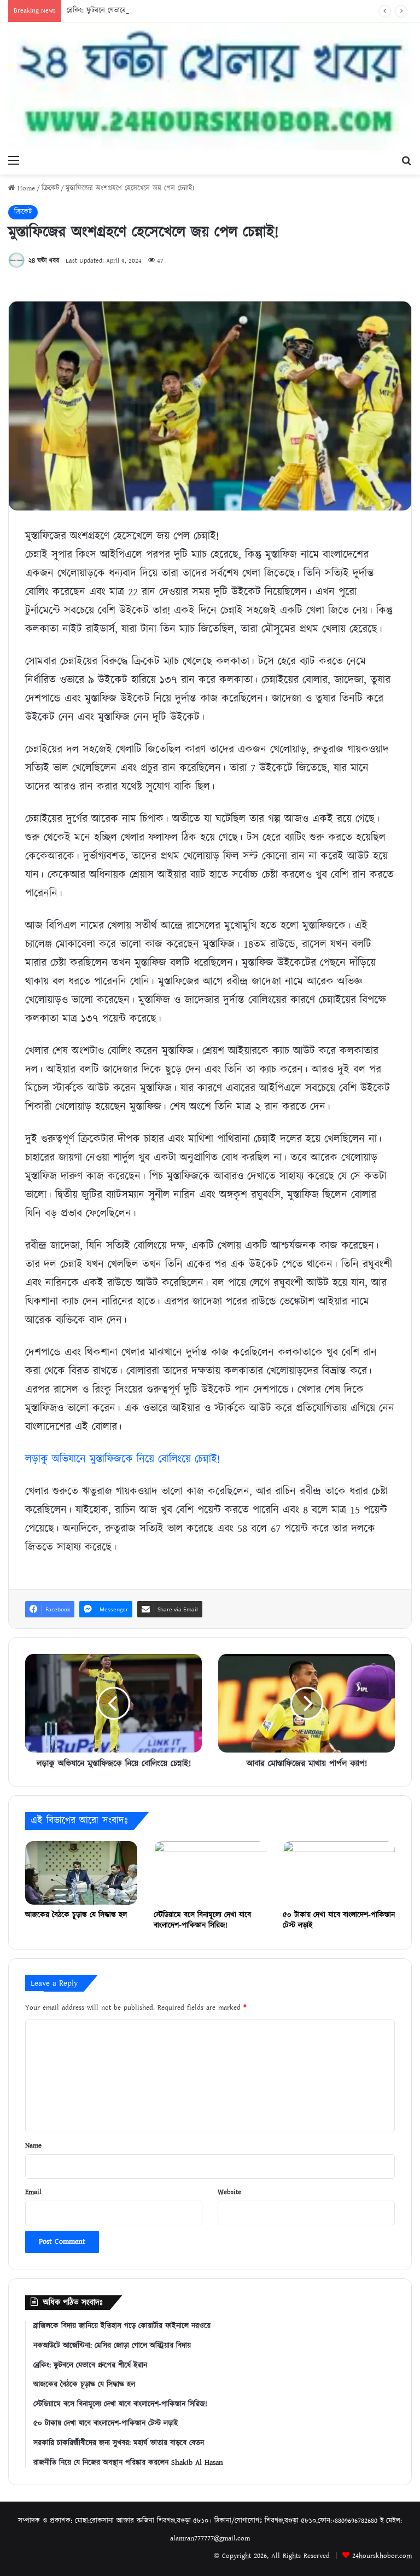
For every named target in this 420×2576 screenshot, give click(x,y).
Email (33, 2192)
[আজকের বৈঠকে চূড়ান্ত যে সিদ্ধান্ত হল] (81, 1873)
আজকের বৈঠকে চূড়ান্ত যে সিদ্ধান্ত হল (76, 1915)
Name (33, 2146)
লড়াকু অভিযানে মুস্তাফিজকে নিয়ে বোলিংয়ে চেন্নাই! (122, 1459)
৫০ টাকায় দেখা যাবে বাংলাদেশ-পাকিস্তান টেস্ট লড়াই (339, 1920)
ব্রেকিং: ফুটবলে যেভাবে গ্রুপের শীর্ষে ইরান (121, 11)
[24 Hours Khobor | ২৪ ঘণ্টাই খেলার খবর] (210, 86)
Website (229, 2192)
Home (25, 188)
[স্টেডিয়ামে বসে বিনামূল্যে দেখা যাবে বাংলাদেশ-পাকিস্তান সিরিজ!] (210, 1873)
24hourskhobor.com (382, 2556)
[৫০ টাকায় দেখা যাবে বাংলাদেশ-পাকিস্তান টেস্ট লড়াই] (339, 1873)
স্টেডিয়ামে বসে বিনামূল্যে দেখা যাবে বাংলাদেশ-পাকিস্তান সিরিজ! (202, 1920)
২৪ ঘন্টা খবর (44, 261)
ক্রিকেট (50, 188)
